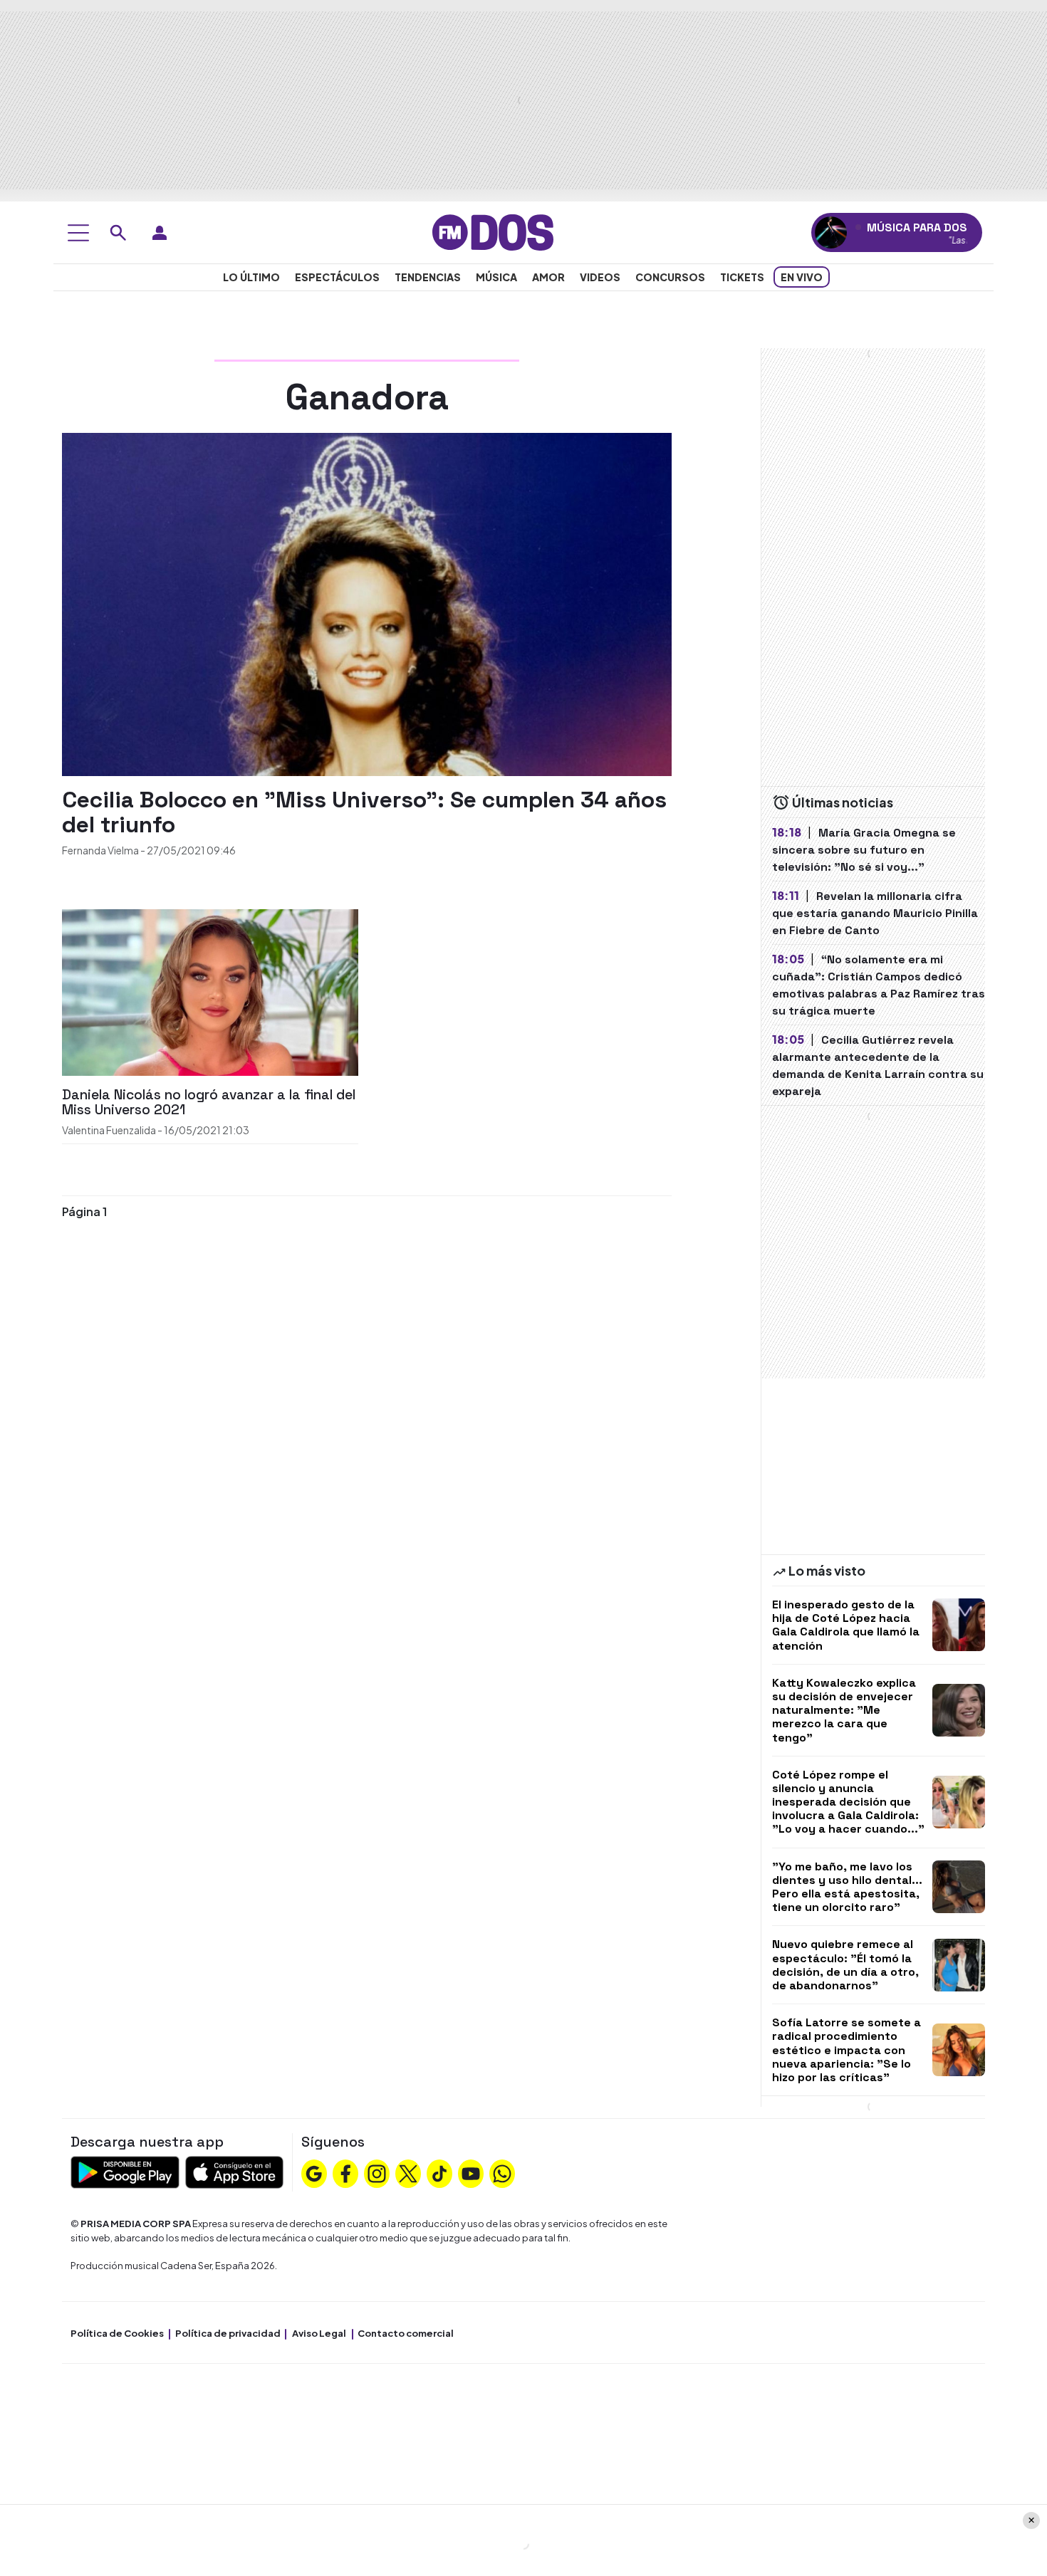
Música (496, 277)
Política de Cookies (117, 2333)
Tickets (742, 277)
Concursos (670, 277)
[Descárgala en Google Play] (125, 2171)
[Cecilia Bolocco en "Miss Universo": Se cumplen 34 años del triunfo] (367, 603)
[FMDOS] (493, 231)
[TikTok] (439, 2172)
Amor (548, 277)
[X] (408, 2172)
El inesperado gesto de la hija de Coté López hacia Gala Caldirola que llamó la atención (846, 1625)
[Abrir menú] (78, 233)
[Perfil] (160, 233)
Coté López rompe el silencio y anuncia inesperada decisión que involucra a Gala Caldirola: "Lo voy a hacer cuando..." (848, 1802)
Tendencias (428, 277)
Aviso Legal (319, 2333)
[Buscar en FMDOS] (118, 233)
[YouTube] (471, 2172)
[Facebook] (345, 2172)
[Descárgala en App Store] (234, 2171)
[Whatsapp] (502, 2172)
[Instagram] (377, 2172)
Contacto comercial (406, 2333)
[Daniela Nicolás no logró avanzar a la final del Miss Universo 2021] (210, 991)
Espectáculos (337, 277)
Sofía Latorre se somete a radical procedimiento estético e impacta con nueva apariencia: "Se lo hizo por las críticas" (847, 2050)
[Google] (314, 2172)
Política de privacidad (228, 2333)
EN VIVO (802, 277)
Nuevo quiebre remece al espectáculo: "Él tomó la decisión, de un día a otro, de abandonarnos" (845, 1965)
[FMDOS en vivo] (831, 232)
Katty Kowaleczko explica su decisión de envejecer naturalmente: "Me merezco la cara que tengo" (844, 1710)
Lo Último (251, 277)
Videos (600, 277)
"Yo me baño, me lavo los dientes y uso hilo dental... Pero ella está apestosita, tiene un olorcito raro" (847, 1887)
